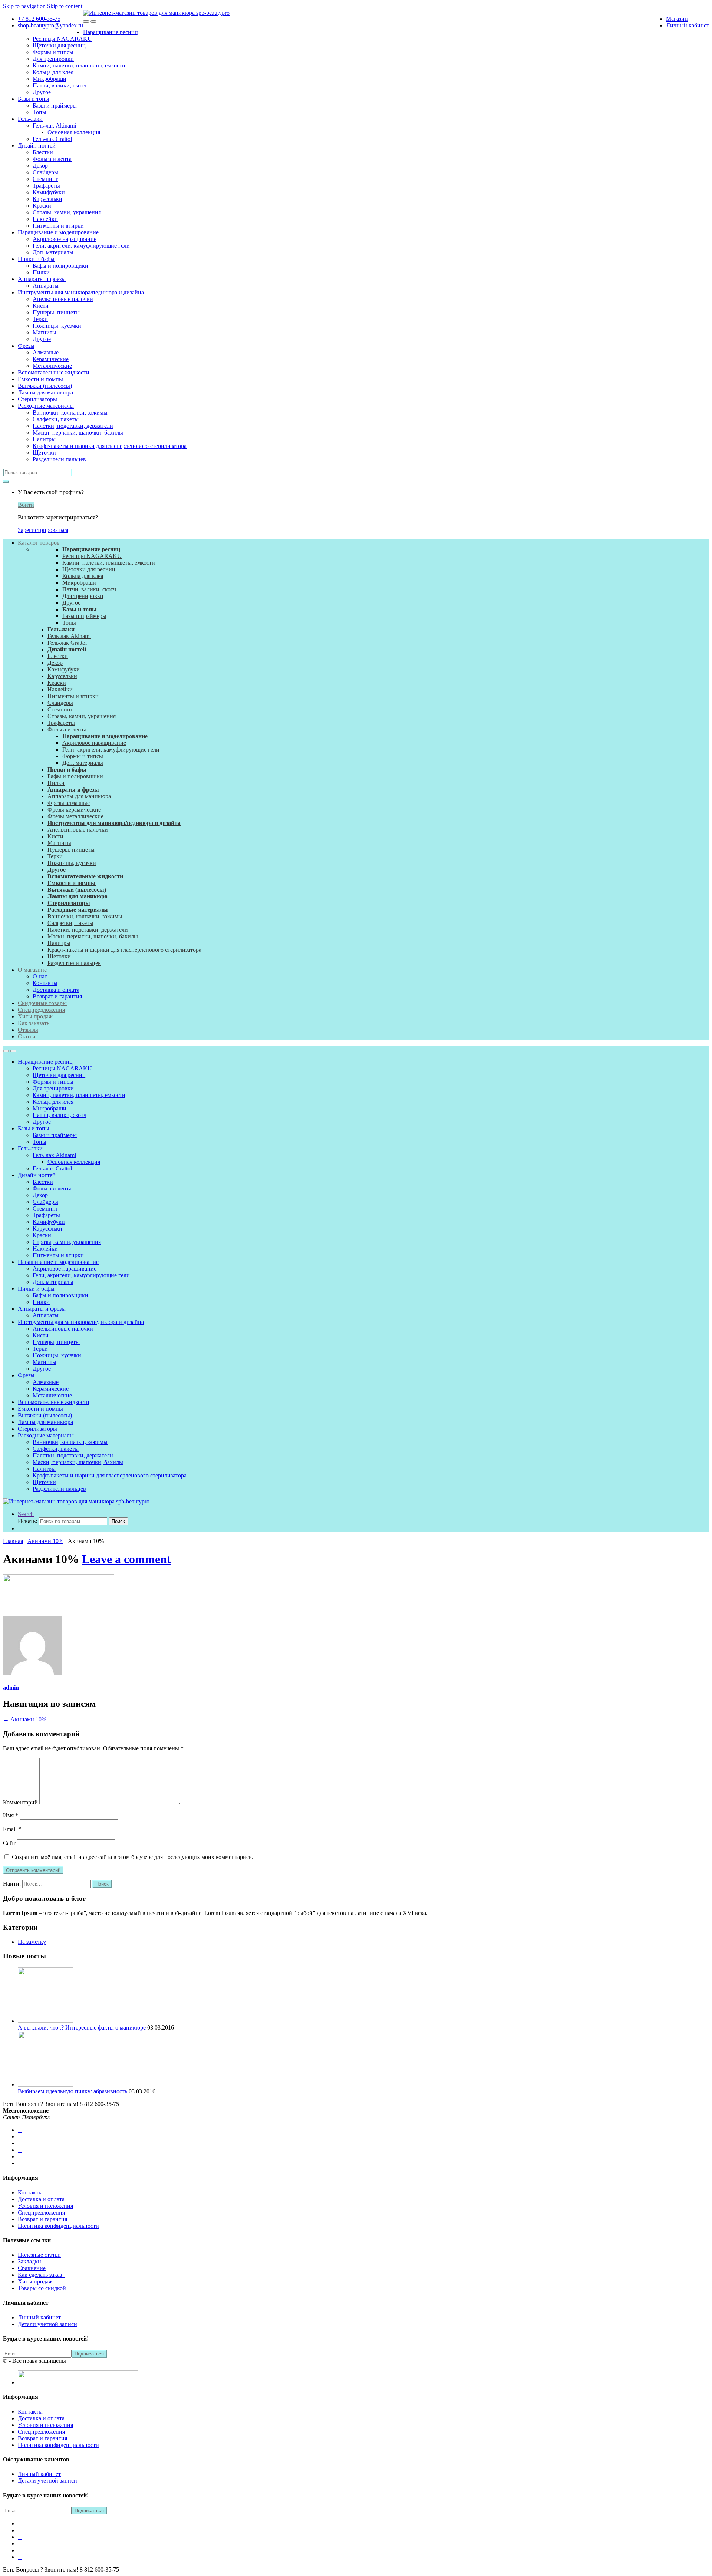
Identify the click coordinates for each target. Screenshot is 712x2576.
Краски (42, 206)
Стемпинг (45, 179)
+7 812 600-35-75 (39, 19)
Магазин (677, 19)
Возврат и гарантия (57, 996)
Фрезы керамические (74, 810)
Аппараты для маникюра (79, 796)
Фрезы (26, 346)
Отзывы (28, 1030)
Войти (26, 505)
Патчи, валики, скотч (60, 85)
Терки (40, 319)
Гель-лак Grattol (52, 139)
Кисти (41, 306)
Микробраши (50, 79)
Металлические (52, 366)
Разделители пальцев (59, 459)
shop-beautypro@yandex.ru (50, 25)
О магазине (32, 970)
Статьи (27, 1036)
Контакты (45, 983)
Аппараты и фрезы (42, 279)
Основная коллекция (74, 132)
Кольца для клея (53, 72)
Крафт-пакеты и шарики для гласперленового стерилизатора (110, 446)
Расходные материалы (46, 406)
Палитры (44, 439)
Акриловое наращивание (65, 239)
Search (26, 1514)
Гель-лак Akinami (54, 126)
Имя (11, 1815)
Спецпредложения (41, 1010)
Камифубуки (49, 192)
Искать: (27, 1521)
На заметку (32, 1942)
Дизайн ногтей (37, 146)
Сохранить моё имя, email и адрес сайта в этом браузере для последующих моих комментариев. (133, 1857)
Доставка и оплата (56, 990)
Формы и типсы (53, 52)
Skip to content (65, 6)
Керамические (51, 359)
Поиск (118, 1521)
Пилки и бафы (36, 259)
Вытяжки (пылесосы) (45, 386)
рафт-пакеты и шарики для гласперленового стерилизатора (126, 950)
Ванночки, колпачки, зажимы (70, 412)
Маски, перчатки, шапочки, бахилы (78, 432)
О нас (40, 976)
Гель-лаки (30, 119)
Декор (40, 166)
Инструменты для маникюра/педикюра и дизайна (81, 292)
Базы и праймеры (55, 105)
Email (12, 1829)
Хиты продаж (35, 1016)
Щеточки (44, 453)
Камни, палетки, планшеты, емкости (79, 65)
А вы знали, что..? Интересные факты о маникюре (82, 2027)
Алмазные (46, 352)
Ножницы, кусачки (57, 326)
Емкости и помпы (40, 379)
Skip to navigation (24, 6)
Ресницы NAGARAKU (62, 39)
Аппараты (46, 286)
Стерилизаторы (37, 399)
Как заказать (34, 1023)
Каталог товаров (39, 543)
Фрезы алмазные (69, 803)
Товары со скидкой (42, 2288)
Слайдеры (45, 172)
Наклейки (45, 219)
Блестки (43, 152)
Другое (42, 92)
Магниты (44, 332)
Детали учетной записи (47, 2324)
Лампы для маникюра (45, 392)
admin (11, 1687)
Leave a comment (126, 1559)
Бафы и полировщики (60, 266)
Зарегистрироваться (43, 530)
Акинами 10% (45, 1541)
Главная (13, 1541)
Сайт (9, 1843)
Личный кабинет (688, 25)
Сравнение (32, 2268)
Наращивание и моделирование (58, 232)
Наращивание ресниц (111, 32)
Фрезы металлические (75, 816)
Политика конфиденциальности (58, 2226)
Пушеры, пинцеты (56, 312)
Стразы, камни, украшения (67, 212)
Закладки (29, 2261)
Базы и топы (34, 99)
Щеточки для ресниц (59, 45)
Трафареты (46, 186)
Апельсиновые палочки (63, 299)
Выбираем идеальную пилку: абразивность (72, 2091)
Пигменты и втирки (58, 226)
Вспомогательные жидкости (54, 372)
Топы (39, 112)
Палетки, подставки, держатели (73, 426)
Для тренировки (53, 59)
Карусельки (47, 199)
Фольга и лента (52, 159)
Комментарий (20, 1802)
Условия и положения (45, 2206)
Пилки (41, 272)
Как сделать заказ (41, 2275)
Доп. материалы (53, 252)
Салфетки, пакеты (56, 419)
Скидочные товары (42, 1003)
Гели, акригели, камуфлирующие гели (81, 246)
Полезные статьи (39, 2255)
